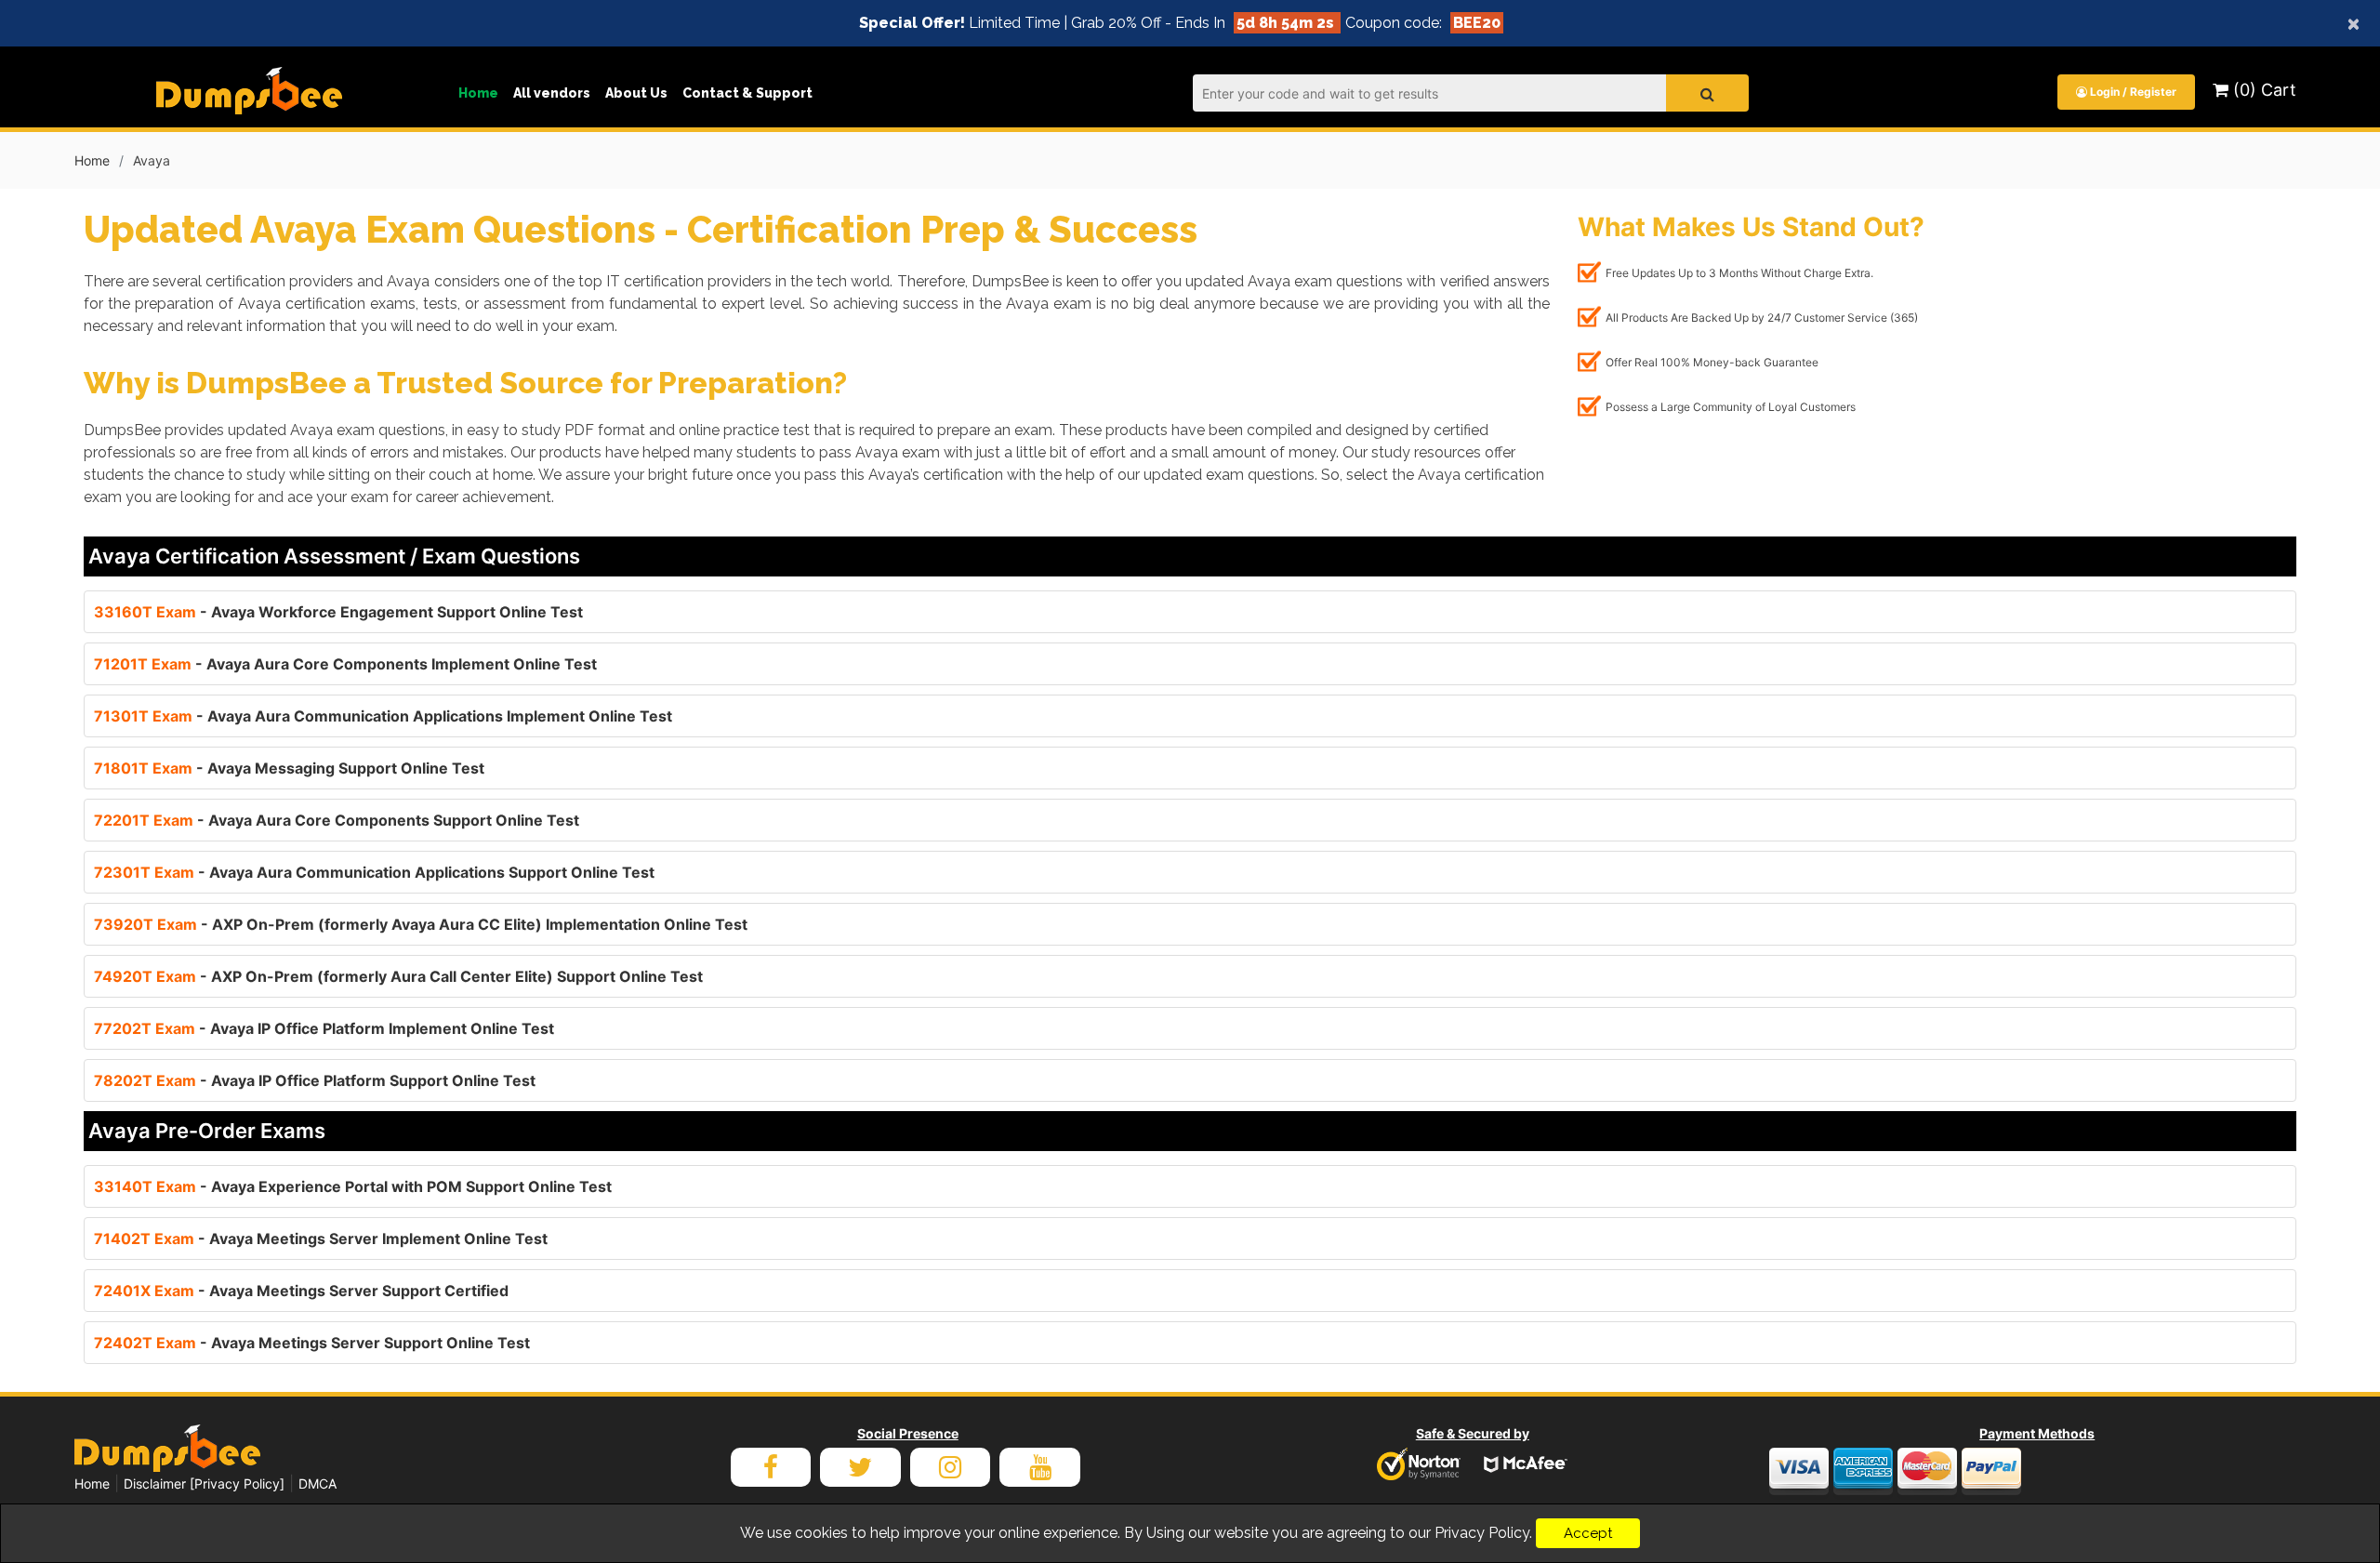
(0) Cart (2262, 90)
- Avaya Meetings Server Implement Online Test (321, 1238)
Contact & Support (747, 93)
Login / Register (2132, 92)
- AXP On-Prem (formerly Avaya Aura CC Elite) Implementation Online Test (421, 924)
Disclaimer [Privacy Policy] (204, 1484)
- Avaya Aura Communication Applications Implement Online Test (383, 716)
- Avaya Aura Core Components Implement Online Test (345, 664)
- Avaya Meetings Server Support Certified (301, 1291)
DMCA (317, 1484)
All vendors (552, 93)
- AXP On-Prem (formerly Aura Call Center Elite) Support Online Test (398, 976)
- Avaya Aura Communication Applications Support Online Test (374, 872)
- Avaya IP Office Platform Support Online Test (315, 1080)
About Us (636, 93)
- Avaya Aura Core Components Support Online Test (337, 820)
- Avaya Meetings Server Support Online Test (312, 1343)
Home (478, 93)
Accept (1588, 1533)
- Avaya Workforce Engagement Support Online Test (338, 612)
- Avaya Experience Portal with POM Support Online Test (353, 1186)
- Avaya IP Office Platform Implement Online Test (324, 1028)
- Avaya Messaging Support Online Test (289, 768)
